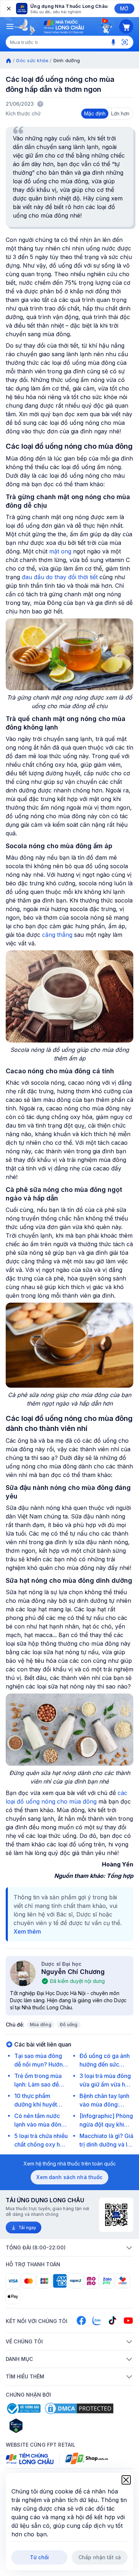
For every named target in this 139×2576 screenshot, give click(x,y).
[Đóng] (8, 9)
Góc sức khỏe (32, 60)
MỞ (124, 8)
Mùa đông (41, 2025)
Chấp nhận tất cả (100, 2557)
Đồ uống (69, 2025)
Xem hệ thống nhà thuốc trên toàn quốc (70, 2164)
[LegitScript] (41, 2426)
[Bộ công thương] (23, 2408)
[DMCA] (79, 2408)
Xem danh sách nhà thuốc (69, 2177)
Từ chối (39, 2557)
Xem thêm (27, 1931)
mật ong (60, 551)
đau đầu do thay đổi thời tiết (60, 577)
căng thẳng (57, 935)
